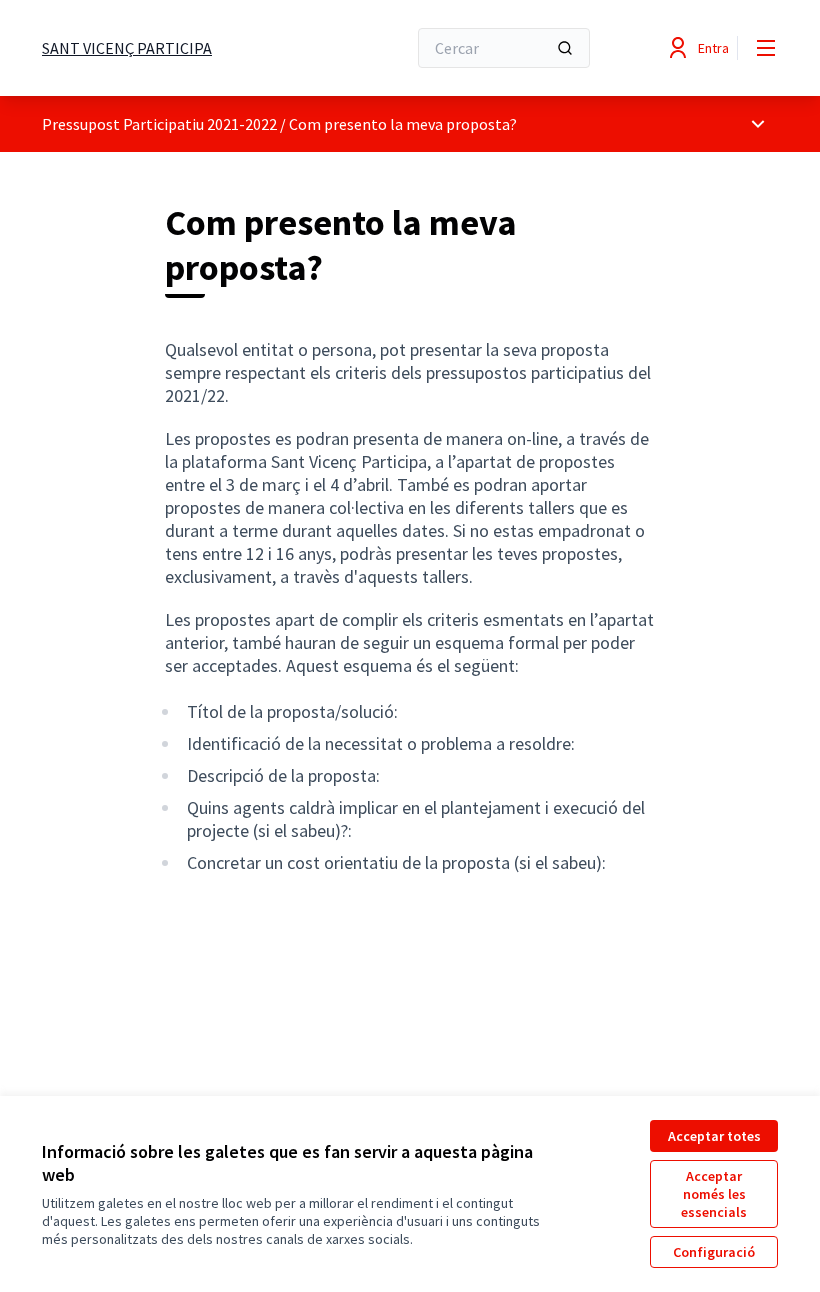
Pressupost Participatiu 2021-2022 (159, 124)
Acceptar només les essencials (714, 1194)
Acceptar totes (714, 1136)
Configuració (714, 1252)
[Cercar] (565, 48)
